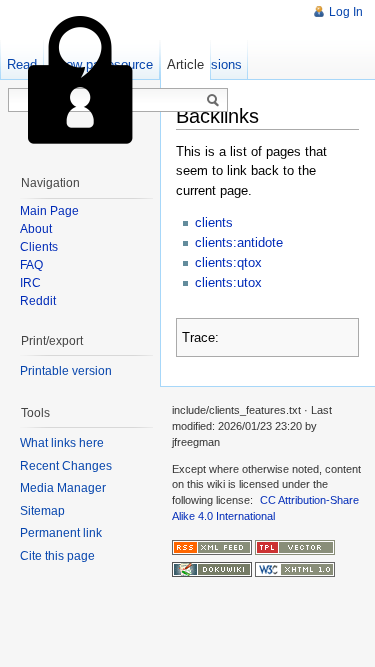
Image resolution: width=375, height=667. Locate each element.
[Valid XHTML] (295, 569)
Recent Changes (66, 466)
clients (214, 222)
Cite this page (57, 556)
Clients (39, 247)
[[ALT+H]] (80, 80)
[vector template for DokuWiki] (295, 546)
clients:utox (228, 282)
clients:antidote (239, 242)
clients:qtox (228, 262)
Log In (346, 12)
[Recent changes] (212, 546)
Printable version (66, 371)
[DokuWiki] (212, 569)
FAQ (31, 265)
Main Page (49, 211)
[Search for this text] (213, 101)
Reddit (38, 301)
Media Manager (63, 488)
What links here (62, 443)
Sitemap (42, 511)
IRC (30, 283)
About (36, 229)
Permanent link (61, 533)
